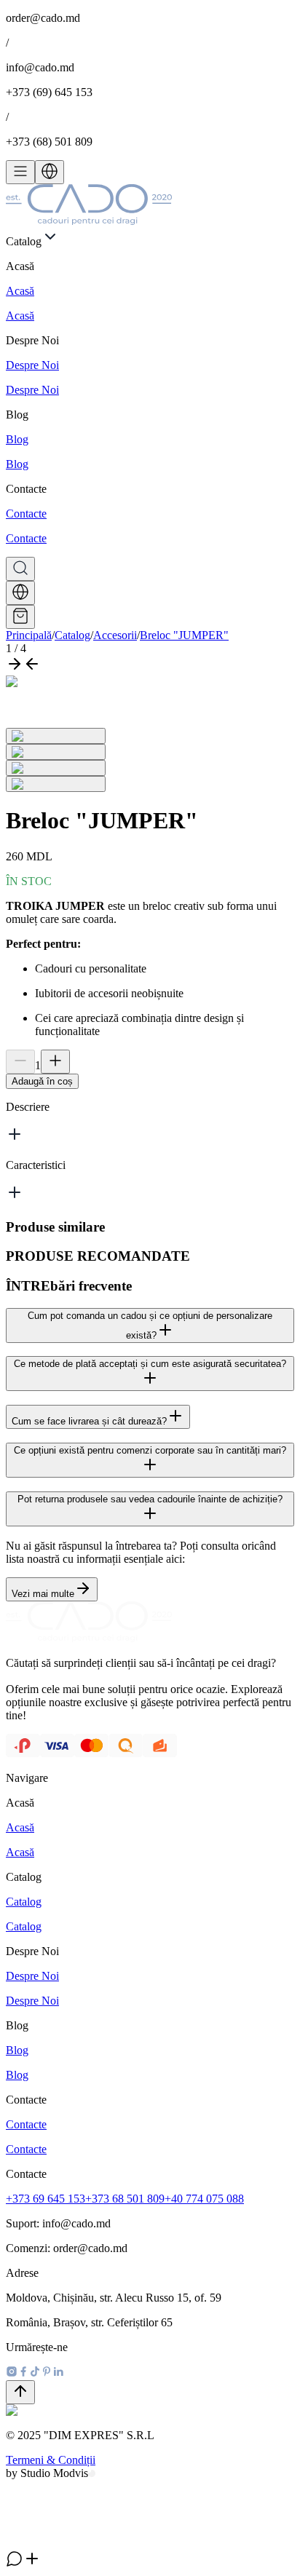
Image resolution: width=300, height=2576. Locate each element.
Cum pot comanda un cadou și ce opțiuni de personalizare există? (150, 1325)
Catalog (72, 635)
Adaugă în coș (42, 1081)
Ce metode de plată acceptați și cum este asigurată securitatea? (150, 1364)
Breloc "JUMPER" (184, 635)
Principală (29, 635)
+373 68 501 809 (125, 2199)
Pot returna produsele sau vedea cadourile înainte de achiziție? (150, 1499)
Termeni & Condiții (51, 2460)
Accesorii (115, 635)
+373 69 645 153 (46, 2199)
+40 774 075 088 (204, 2199)
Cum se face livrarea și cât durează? (89, 1421)
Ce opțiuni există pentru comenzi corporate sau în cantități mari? (150, 1450)
